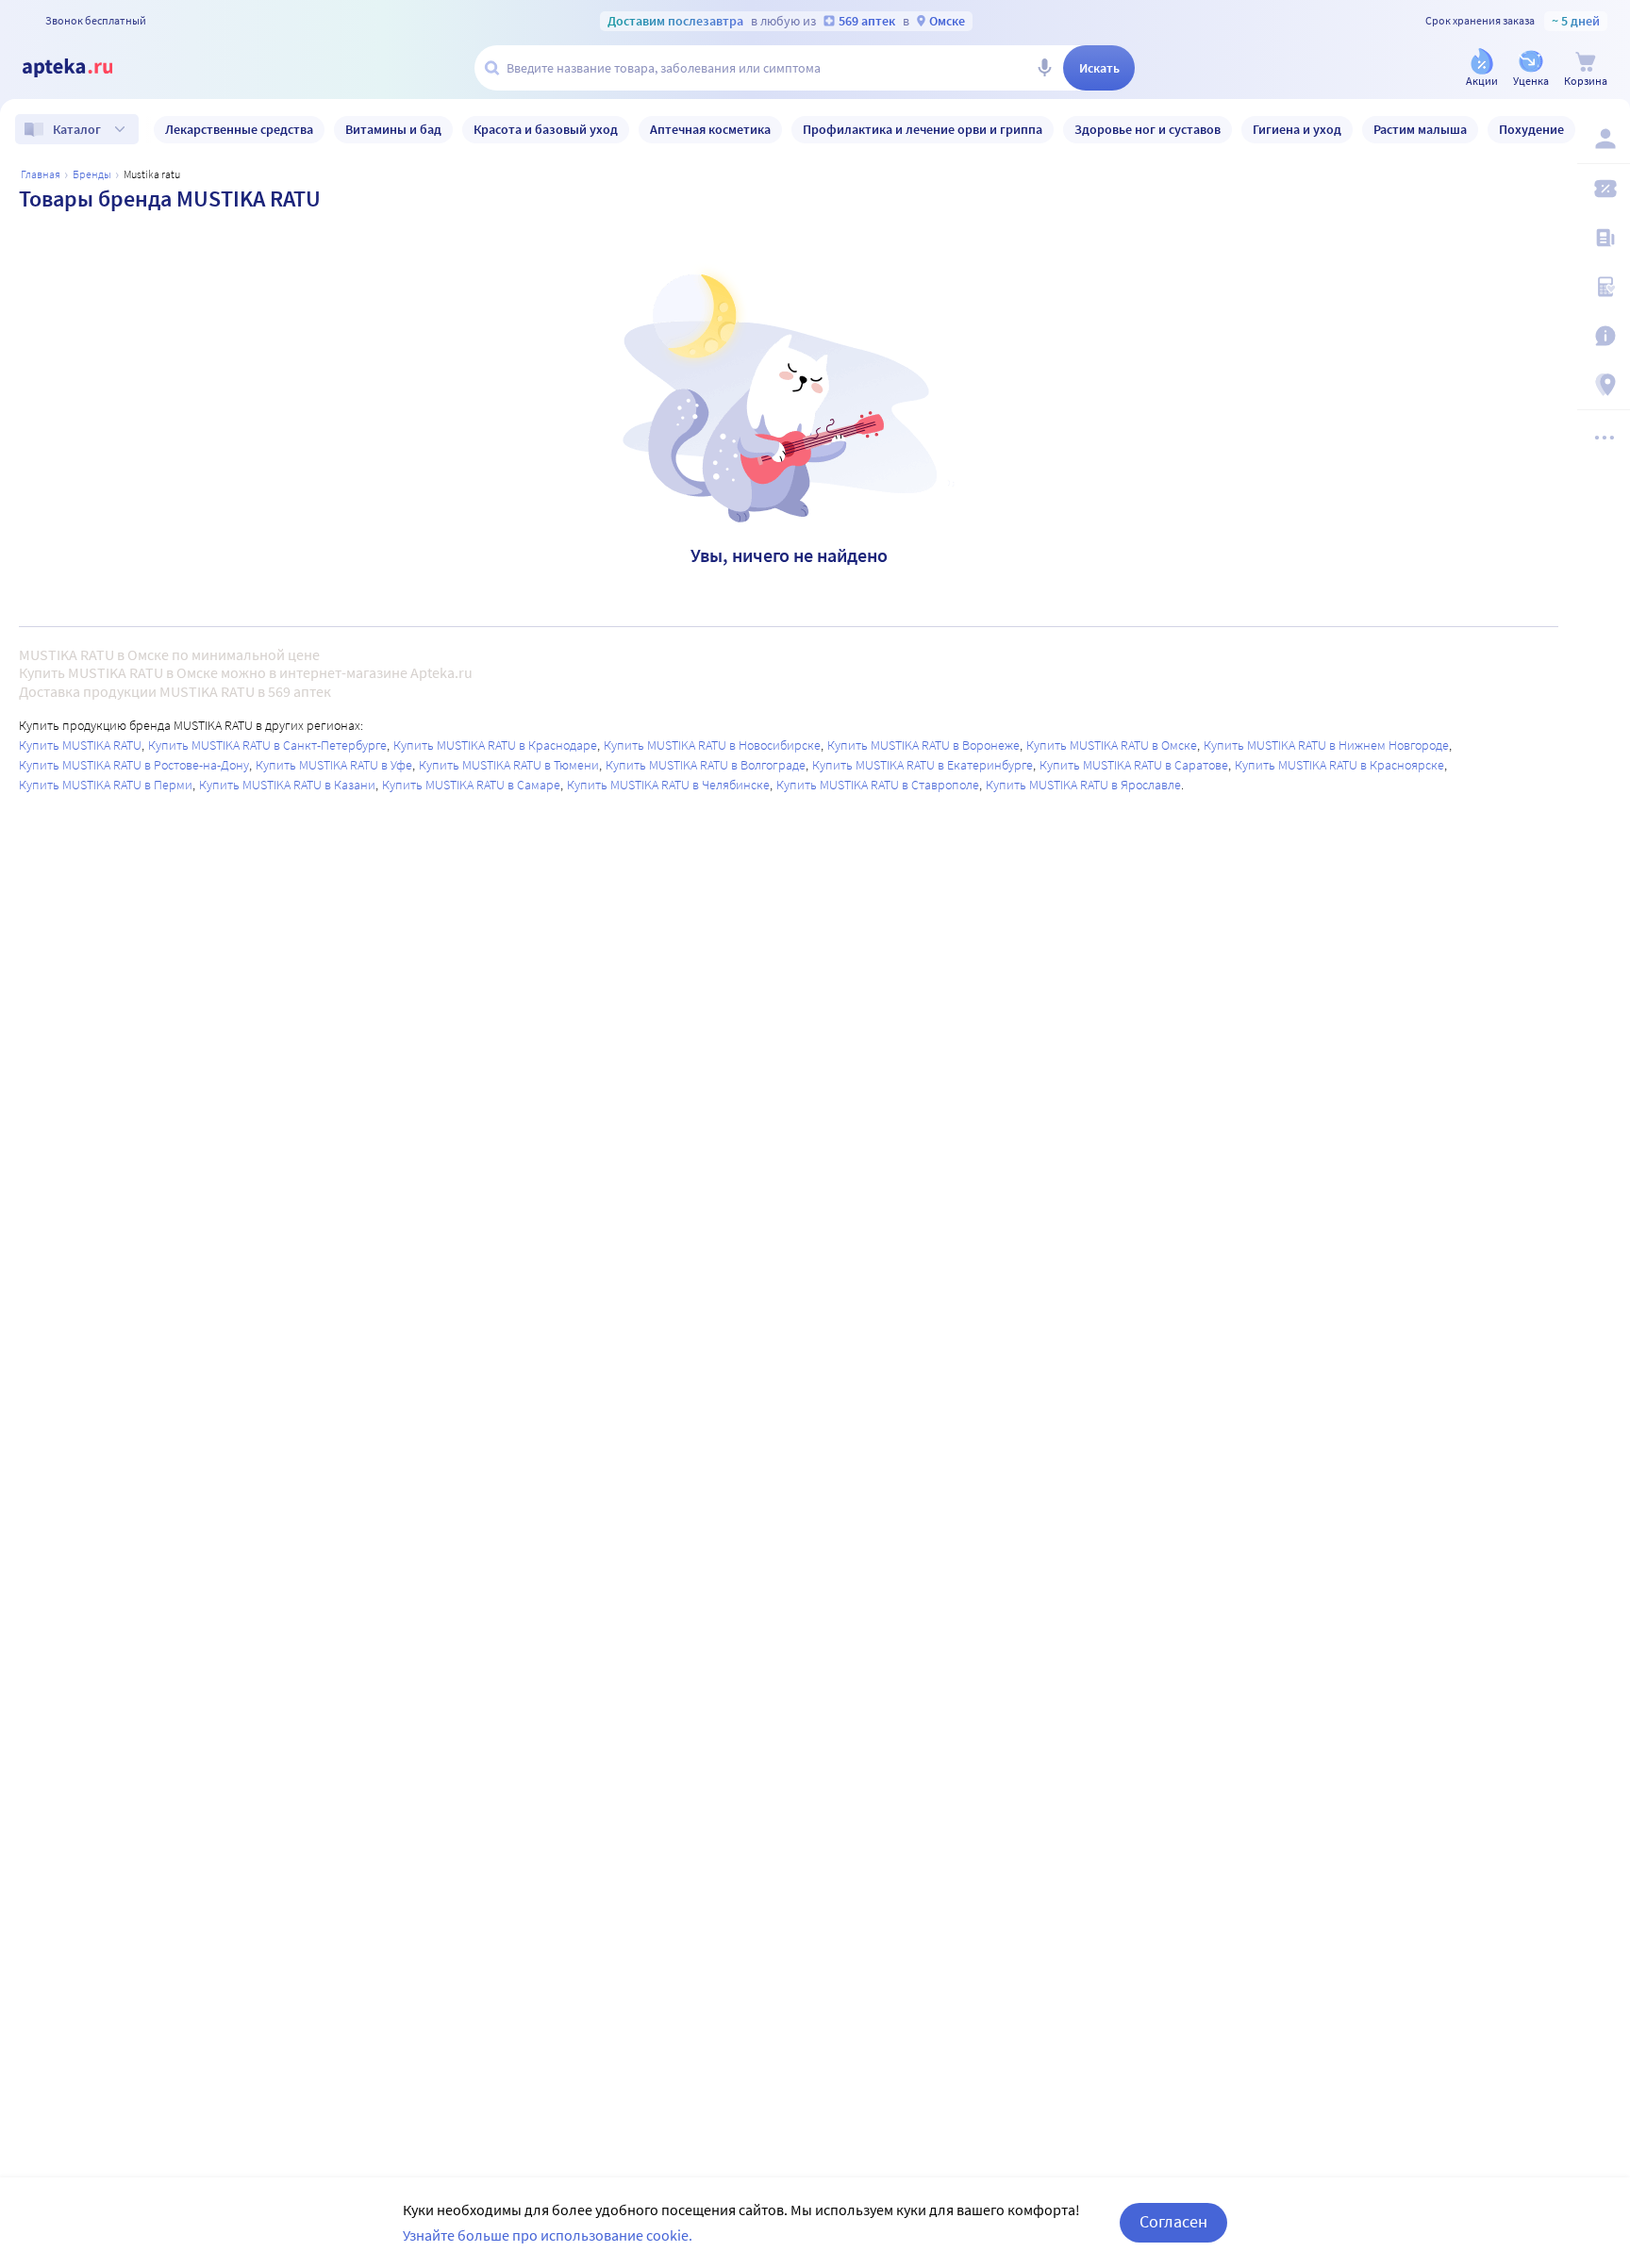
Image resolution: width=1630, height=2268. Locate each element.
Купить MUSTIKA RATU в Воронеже (923, 745)
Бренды (92, 174)
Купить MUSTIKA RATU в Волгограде (706, 765)
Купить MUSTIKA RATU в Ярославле (1083, 785)
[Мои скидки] (1604, 189)
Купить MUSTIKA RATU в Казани (287, 785)
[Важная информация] (1604, 336)
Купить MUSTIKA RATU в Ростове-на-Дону (134, 765)
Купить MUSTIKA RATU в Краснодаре (495, 745)
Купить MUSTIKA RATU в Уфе (334, 765)
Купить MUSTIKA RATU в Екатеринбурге (923, 765)
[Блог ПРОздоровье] (1604, 238)
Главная (41, 174)
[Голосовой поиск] (1044, 68)
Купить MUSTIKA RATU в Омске (1112, 745)
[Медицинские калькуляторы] (1604, 287)
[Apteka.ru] (83, 68)
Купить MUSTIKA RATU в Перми (106, 785)
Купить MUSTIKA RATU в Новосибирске (712, 745)
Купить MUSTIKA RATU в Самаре (471, 785)
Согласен (1173, 2221)
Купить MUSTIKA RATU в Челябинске (668, 785)
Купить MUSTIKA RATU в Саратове (1134, 765)
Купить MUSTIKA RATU (80, 745)
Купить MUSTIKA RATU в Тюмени (509, 765)
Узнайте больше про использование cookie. (548, 2235)
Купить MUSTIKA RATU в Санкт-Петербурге (267, 745)
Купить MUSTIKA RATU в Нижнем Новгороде (1326, 745)
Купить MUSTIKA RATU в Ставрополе (878, 785)
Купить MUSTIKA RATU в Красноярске (1339, 765)
